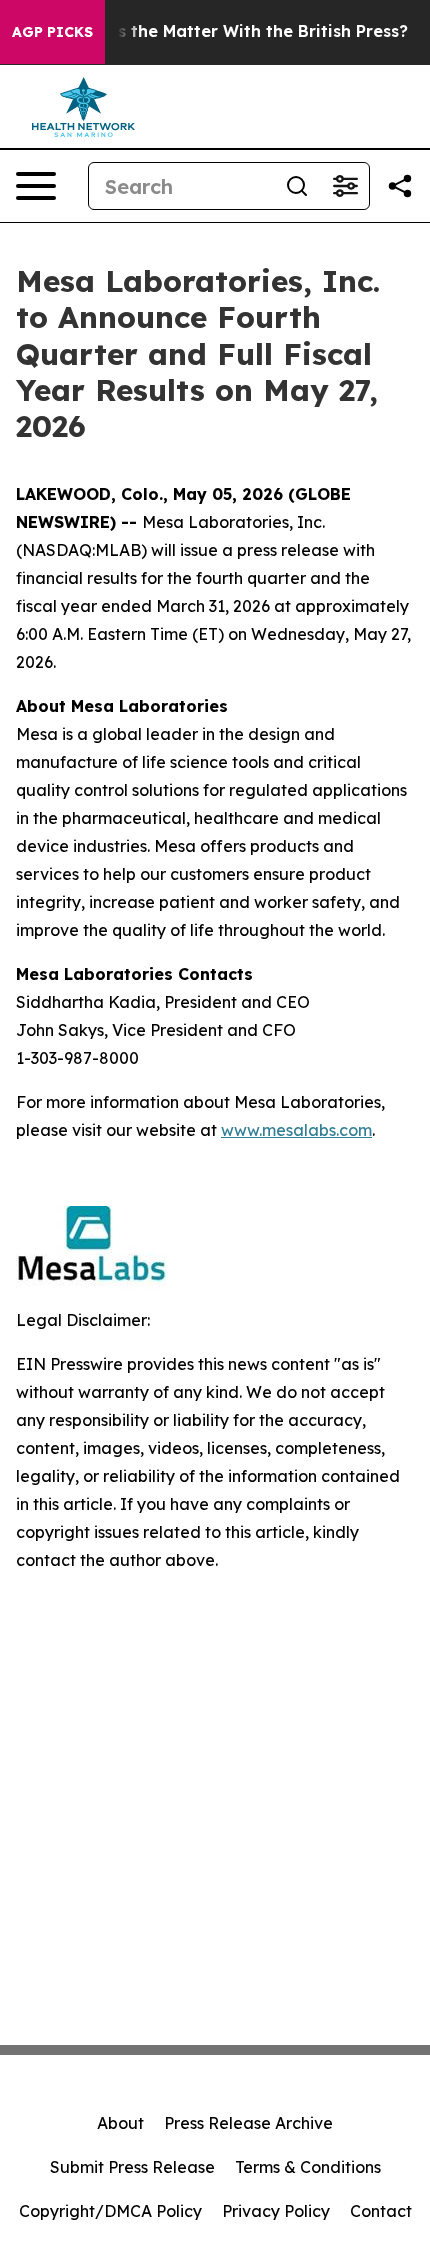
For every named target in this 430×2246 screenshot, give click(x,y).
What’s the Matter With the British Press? (238, 31)
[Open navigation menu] (36, 186)
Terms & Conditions (308, 2167)
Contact (381, 2211)
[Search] (297, 186)
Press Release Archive (248, 2123)
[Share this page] (400, 186)
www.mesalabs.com (296, 1130)
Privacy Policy (276, 2211)
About (120, 2123)
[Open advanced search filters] (345, 186)
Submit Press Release (132, 2167)
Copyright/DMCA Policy (110, 2211)
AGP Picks (52, 32)
